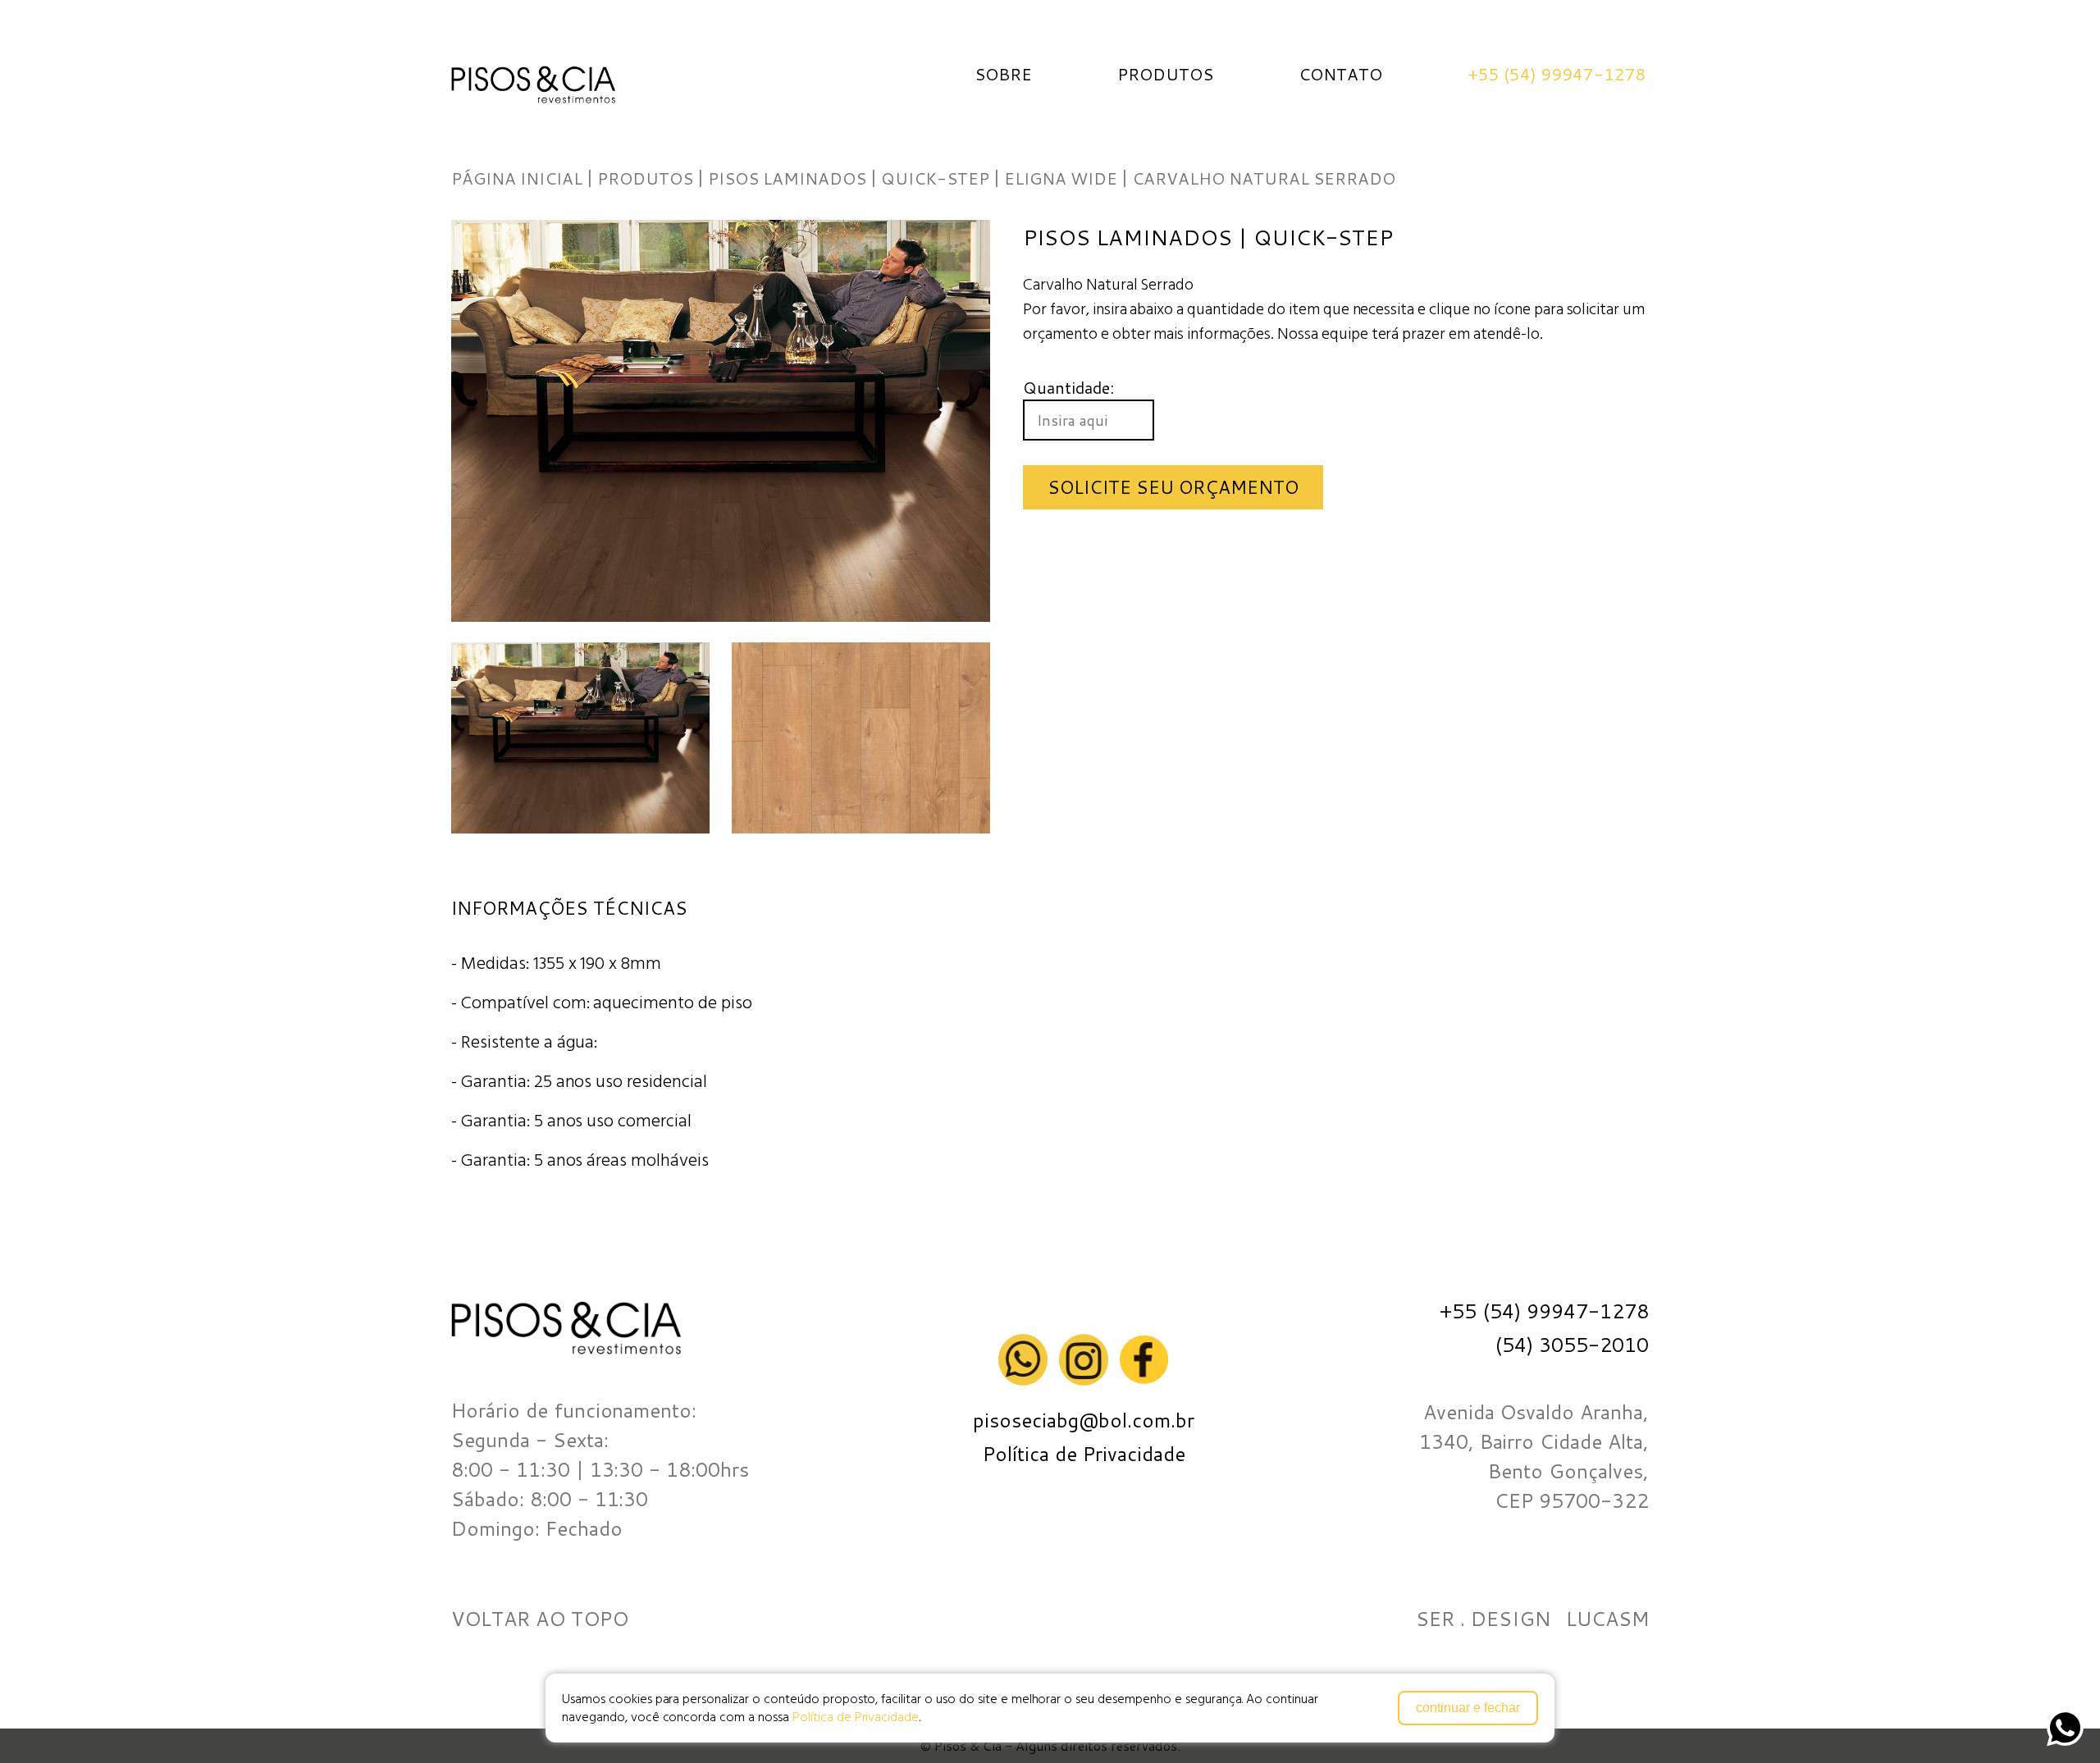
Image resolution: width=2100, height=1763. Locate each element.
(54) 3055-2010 (1572, 1345)
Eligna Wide (1061, 178)
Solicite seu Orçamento (1173, 487)
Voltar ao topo (540, 1619)
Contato (1340, 74)
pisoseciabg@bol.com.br (1084, 1421)
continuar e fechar (1468, 1708)
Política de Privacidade (856, 1717)
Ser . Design (1483, 1619)
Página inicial (517, 178)
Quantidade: (1068, 387)
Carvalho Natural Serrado (1264, 178)
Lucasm (1607, 1619)
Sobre (1003, 74)
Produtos (1165, 74)
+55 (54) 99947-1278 (1557, 74)
